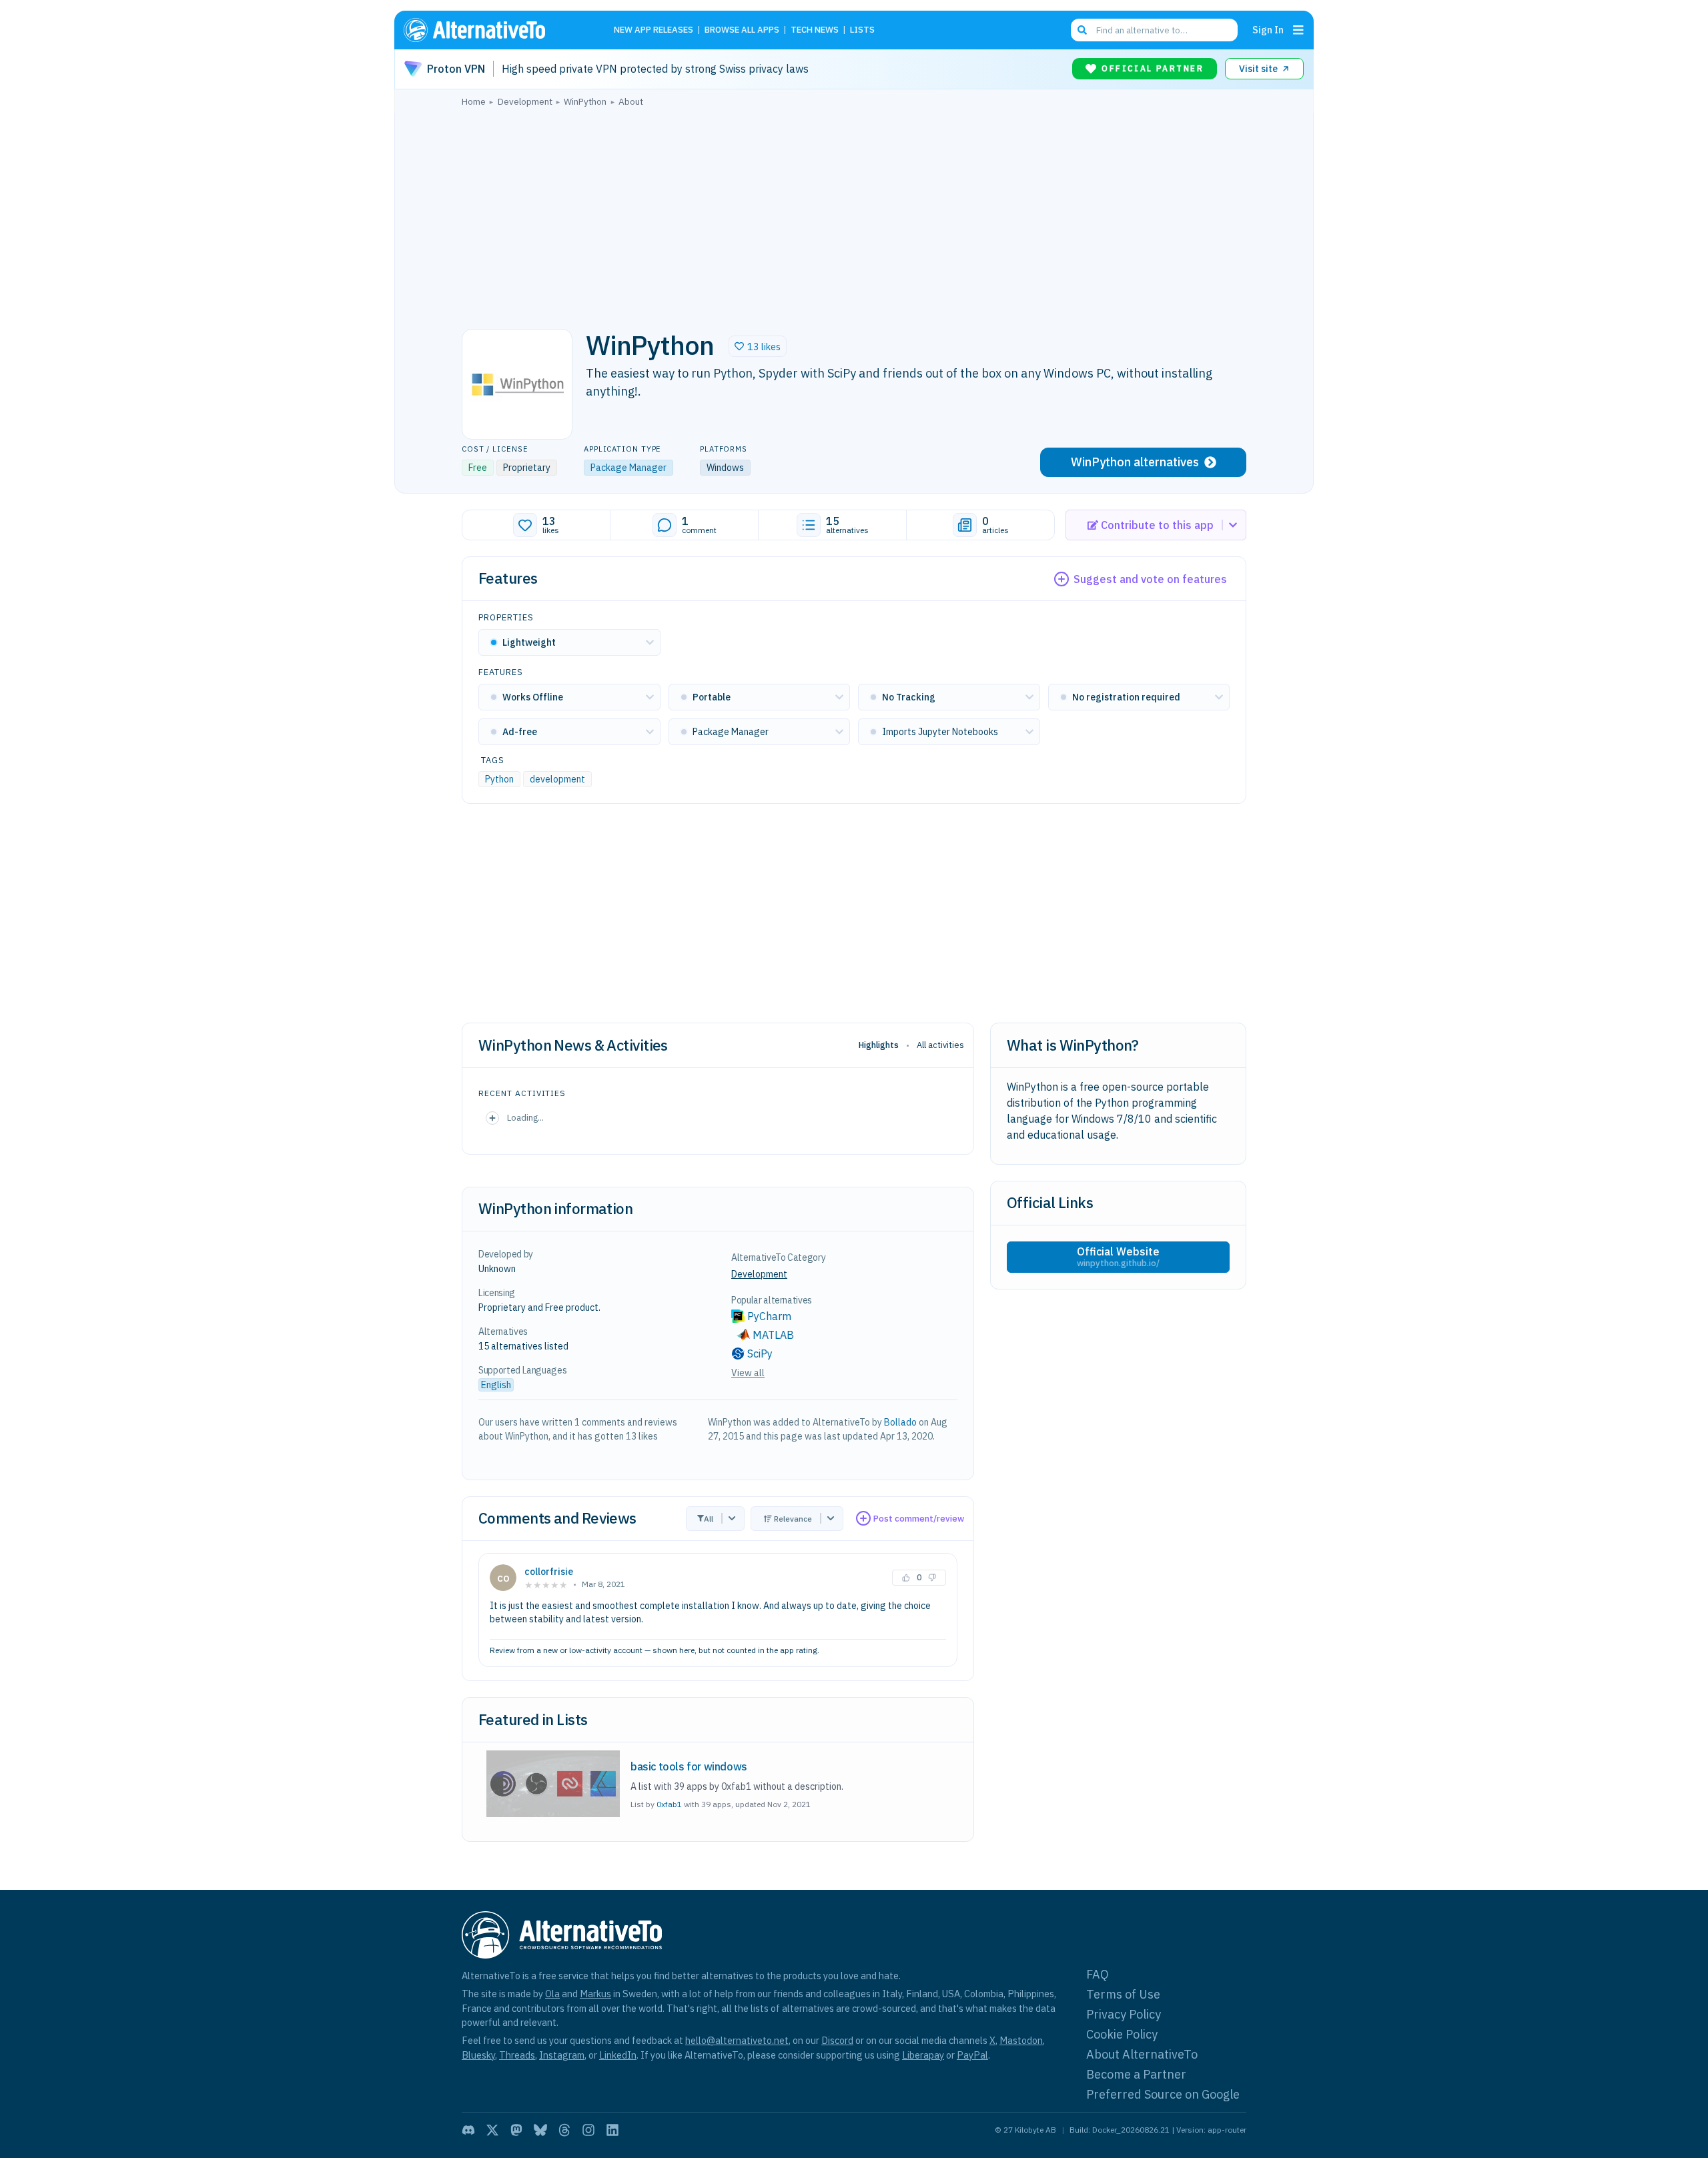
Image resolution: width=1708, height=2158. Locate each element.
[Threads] (564, 2130)
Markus (595, 1994)
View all (748, 1373)
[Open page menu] (1298, 30)
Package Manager (628, 468)
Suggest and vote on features (1150, 579)
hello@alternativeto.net (737, 2040)
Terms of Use (1123, 1994)
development (557, 779)
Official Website (1118, 1257)
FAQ (1098, 1974)
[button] (758, 346)
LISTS (862, 30)
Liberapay (923, 2055)
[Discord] (468, 2130)
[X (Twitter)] (492, 2130)
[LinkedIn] (612, 2130)
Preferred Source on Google (1163, 2094)
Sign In (1268, 30)
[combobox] (1154, 30)
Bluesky (478, 2055)
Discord (837, 2040)
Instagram (562, 2055)
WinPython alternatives (1135, 462)
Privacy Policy (1124, 2014)
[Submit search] (1082, 30)
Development (759, 1274)
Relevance (793, 1519)
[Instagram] (588, 2130)
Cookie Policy (1122, 2034)
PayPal (972, 2055)
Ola (552, 1994)
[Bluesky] (540, 2130)
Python (499, 779)
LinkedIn (618, 2055)
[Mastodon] (516, 2130)
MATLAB (773, 1335)
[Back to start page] (494, 30)
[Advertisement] (854, 214)
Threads (517, 2055)
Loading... (525, 1117)
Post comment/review (919, 1519)
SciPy (760, 1354)
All (709, 1519)
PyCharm (769, 1316)
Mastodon (1021, 2040)
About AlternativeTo (1142, 2054)
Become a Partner (1136, 2074)
